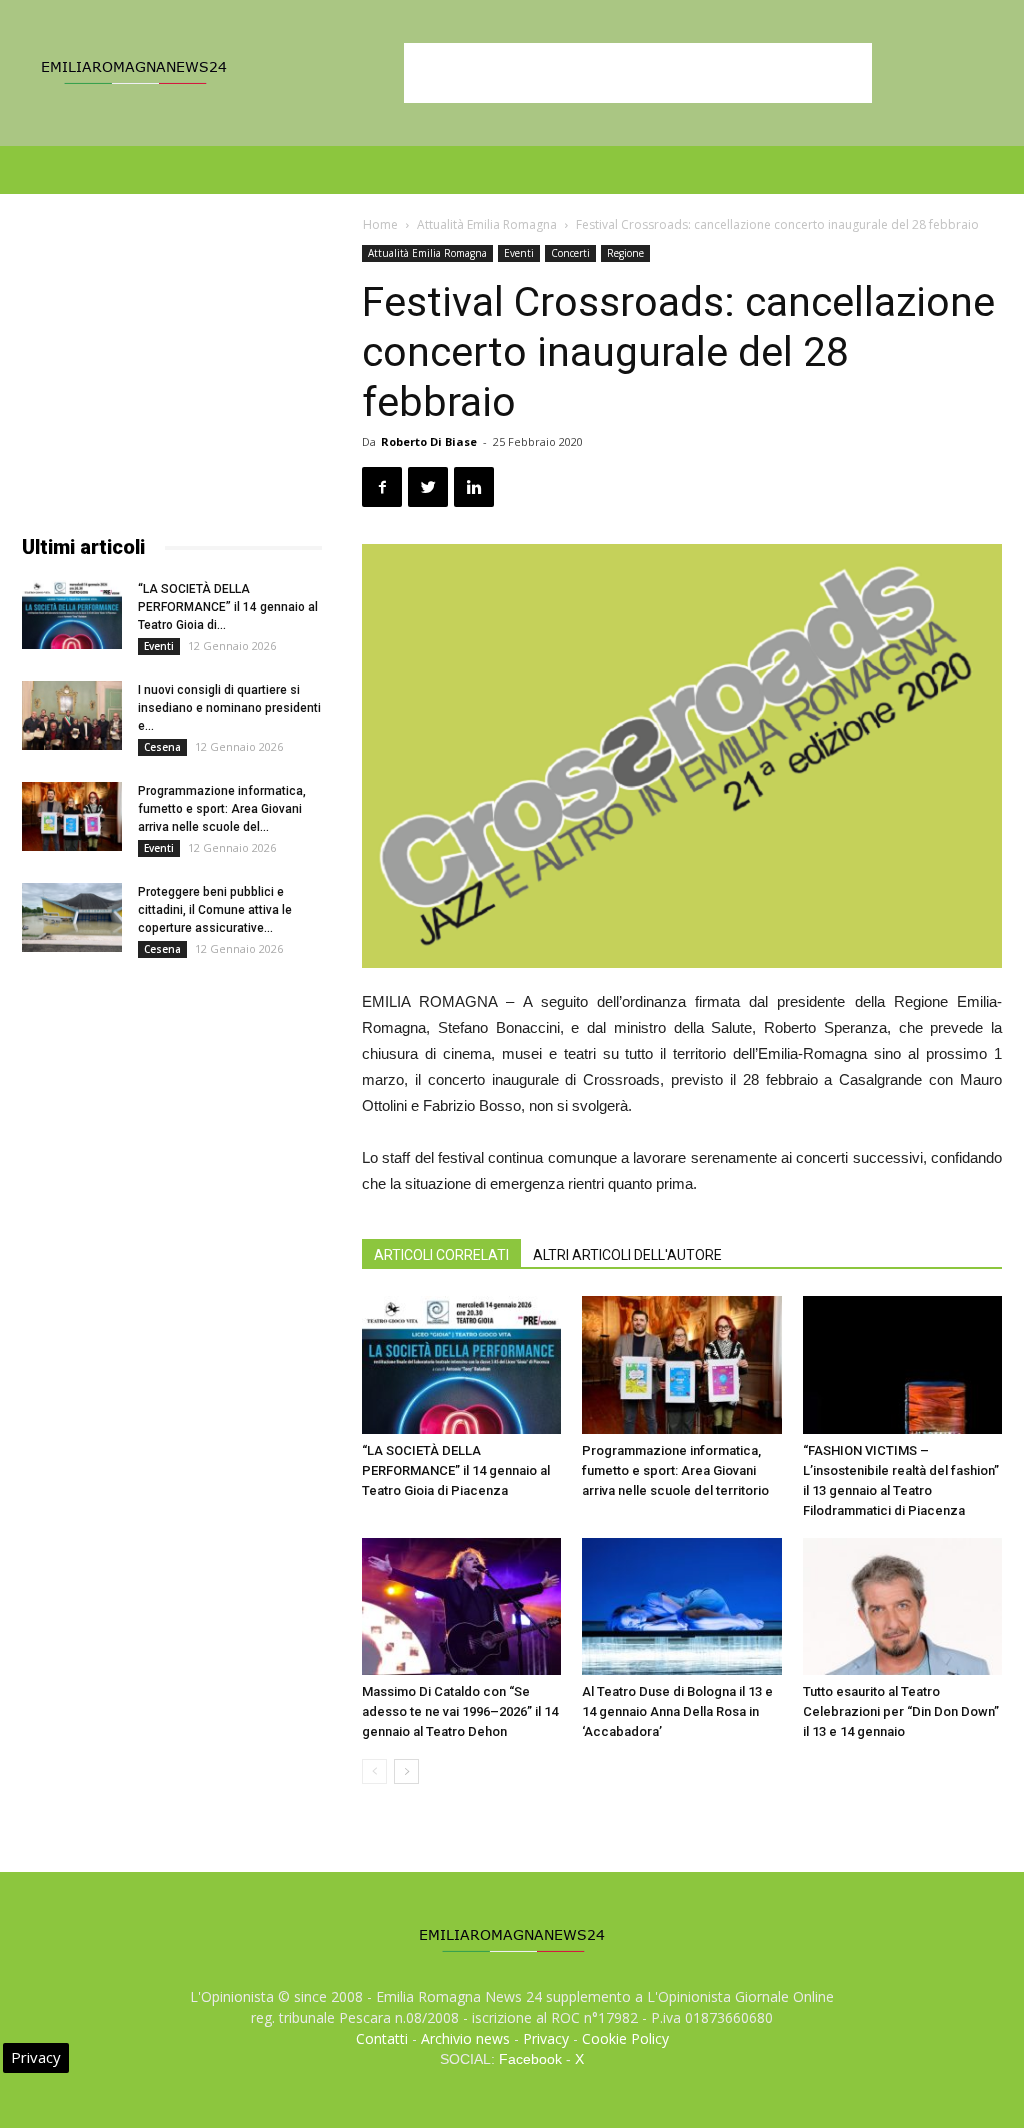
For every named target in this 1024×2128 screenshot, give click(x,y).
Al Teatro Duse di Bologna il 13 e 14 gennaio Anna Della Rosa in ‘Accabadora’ (677, 1711)
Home (380, 224)
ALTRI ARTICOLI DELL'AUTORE (627, 1255)
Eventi (519, 253)
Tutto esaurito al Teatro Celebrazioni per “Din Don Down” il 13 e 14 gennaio (901, 1711)
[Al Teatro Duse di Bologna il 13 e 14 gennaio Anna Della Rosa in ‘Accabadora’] (681, 1606)
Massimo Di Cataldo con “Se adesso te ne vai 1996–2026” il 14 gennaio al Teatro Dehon (460, 1711)
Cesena (162, 747)
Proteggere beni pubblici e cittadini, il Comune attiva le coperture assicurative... (215, 910)
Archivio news (465, 2038)
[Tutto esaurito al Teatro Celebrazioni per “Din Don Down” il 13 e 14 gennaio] (902, 1606)
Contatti (382, 2038)
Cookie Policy (625, 2038)
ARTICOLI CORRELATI (441, 1255)
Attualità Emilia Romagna (487, 224)
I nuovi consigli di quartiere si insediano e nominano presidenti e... (229, 708)
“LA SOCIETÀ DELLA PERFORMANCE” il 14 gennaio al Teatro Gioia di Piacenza (456, 1470)
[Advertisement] (638, 73)
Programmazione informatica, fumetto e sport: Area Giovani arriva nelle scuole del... (222, 809)
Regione (625, 253)
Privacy (546, 2038)
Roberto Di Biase (429, 441)
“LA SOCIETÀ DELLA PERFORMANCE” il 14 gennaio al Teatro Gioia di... (228, 607)
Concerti (570, 253)
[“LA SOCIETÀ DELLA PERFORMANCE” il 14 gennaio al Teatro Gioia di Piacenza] (461, 1364)
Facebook (530, 2059)
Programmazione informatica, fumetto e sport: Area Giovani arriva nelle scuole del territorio (675, 1470)
